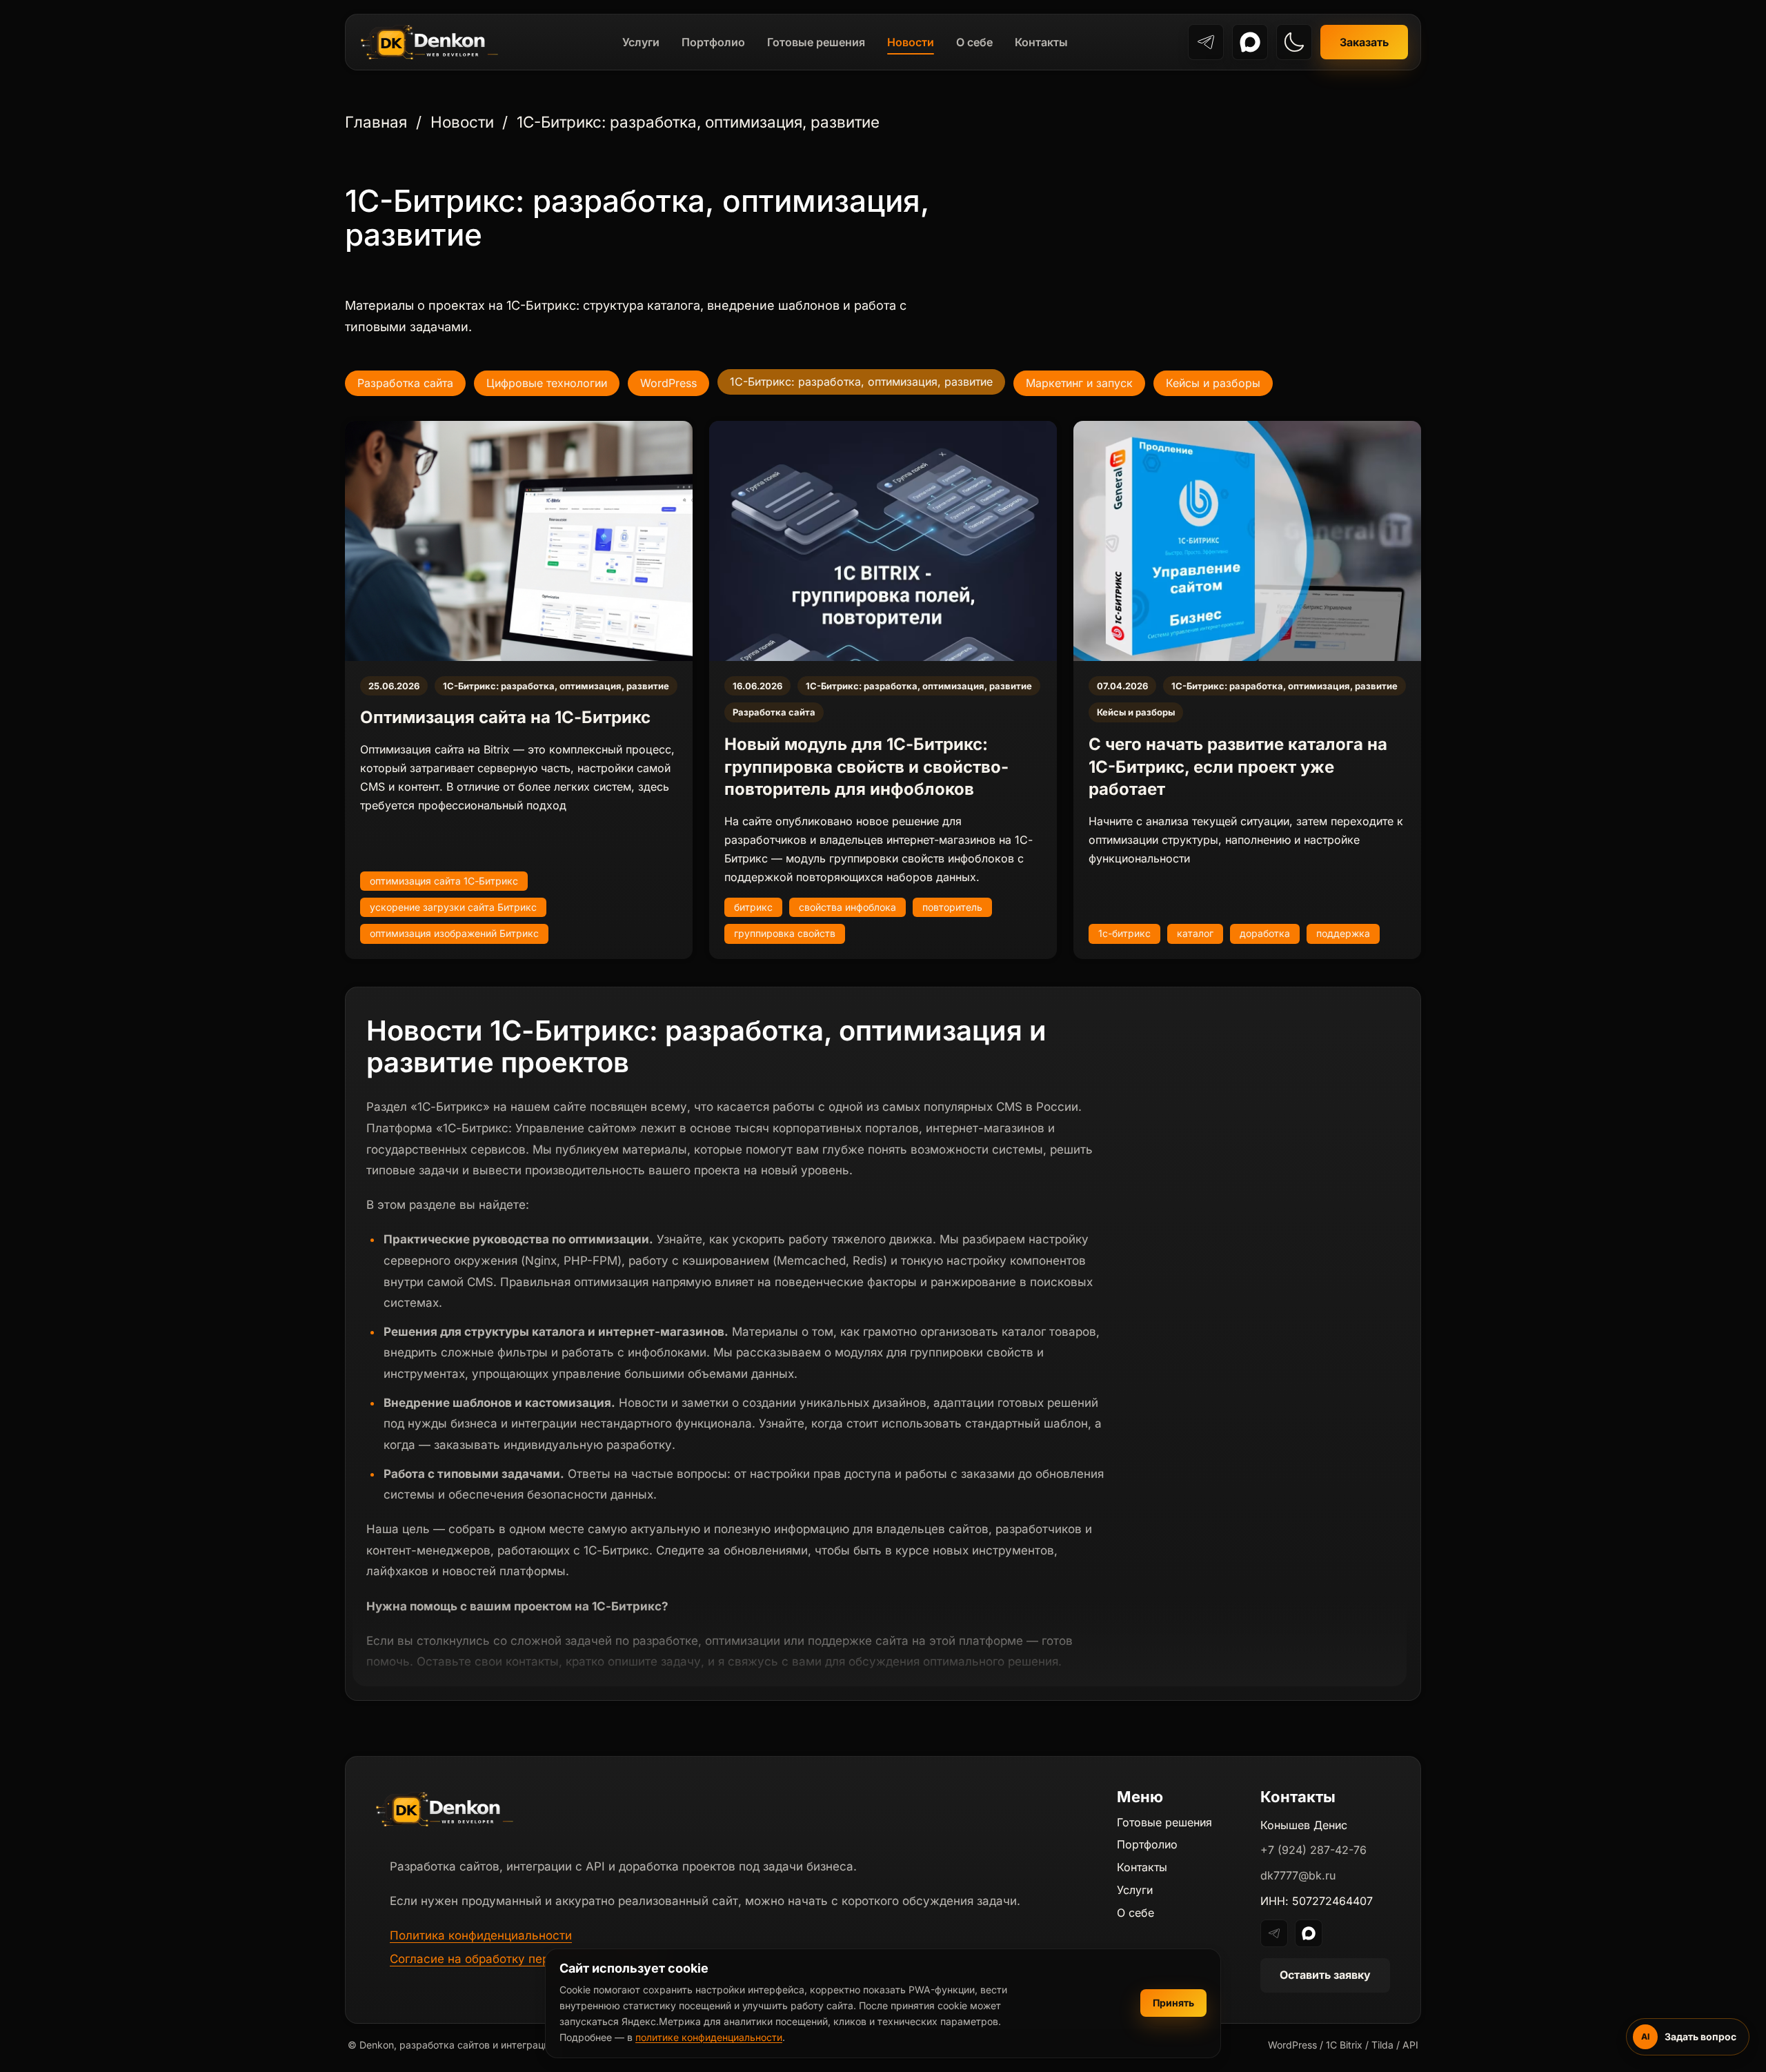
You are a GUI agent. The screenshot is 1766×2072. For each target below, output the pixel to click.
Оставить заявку (1325, 1975)
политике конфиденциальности (709, 2037)
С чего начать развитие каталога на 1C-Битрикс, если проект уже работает (1238, 767)
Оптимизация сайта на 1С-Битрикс (505, 717)
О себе (974, 42)
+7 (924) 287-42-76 (1313, 1850)
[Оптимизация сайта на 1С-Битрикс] (519, 541)
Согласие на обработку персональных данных (524, 1959)
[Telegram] (1206, 42)
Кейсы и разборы (1213, 383)
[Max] (1250, 42)
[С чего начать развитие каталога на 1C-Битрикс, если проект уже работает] (1247, 541)
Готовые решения (816, 42)
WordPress (668, 383)
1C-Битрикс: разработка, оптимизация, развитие (556, 686)
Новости (911, 42)
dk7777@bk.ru (1298, 1875)
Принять (1173, 2003)
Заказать (1364, 42)
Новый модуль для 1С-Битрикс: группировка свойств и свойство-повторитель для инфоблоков (866, 767)
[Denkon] (430, 42)
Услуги (641, 42)
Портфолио (713, 42)
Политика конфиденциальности (481, 1935)
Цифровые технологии (547, 383)
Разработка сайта (405, 383)
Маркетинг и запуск (1079, 383)
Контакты (1041, 42)
